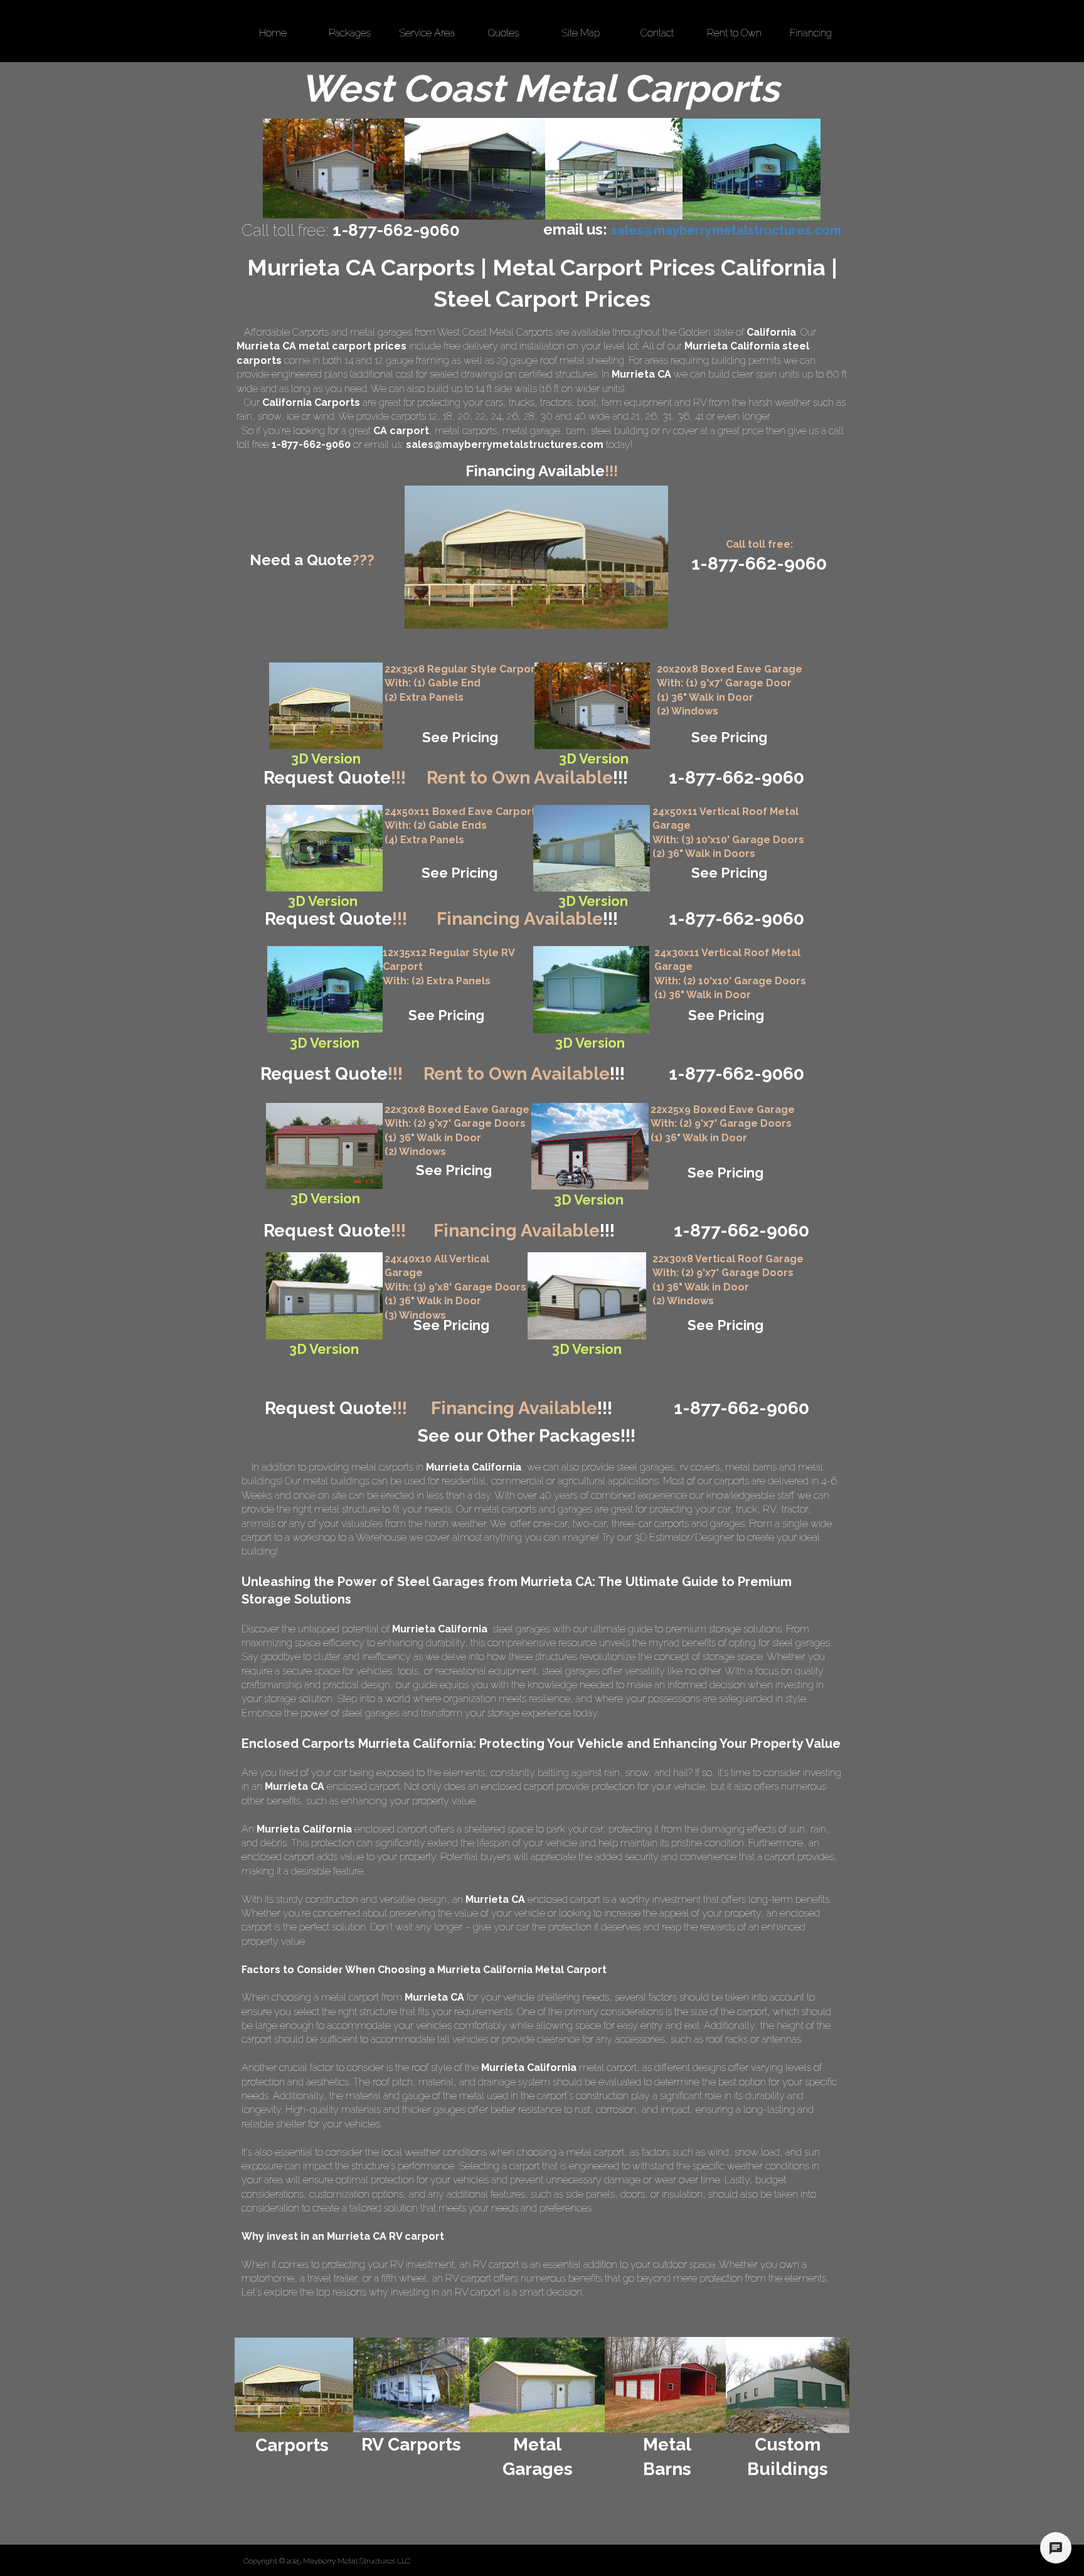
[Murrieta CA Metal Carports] (475, 169)
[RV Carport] (325, 989)
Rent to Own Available (527, 778)
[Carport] (326, 706)
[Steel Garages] (324, 1146)
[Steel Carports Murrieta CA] (614, 169)
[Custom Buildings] (788, 2385)
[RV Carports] (411, 2385)
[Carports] (294, 2385)
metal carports (466, 431)
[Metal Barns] (665, 2385)
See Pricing (460, 737)
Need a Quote (312, 560)
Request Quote (335, 778)
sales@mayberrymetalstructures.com (505, 444)
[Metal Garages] (538, 2385)
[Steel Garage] (591, 990)
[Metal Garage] (592, 706)
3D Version (324, 1349)
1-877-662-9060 (736, 1074)
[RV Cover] (324, 848)
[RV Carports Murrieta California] (752, 169)
